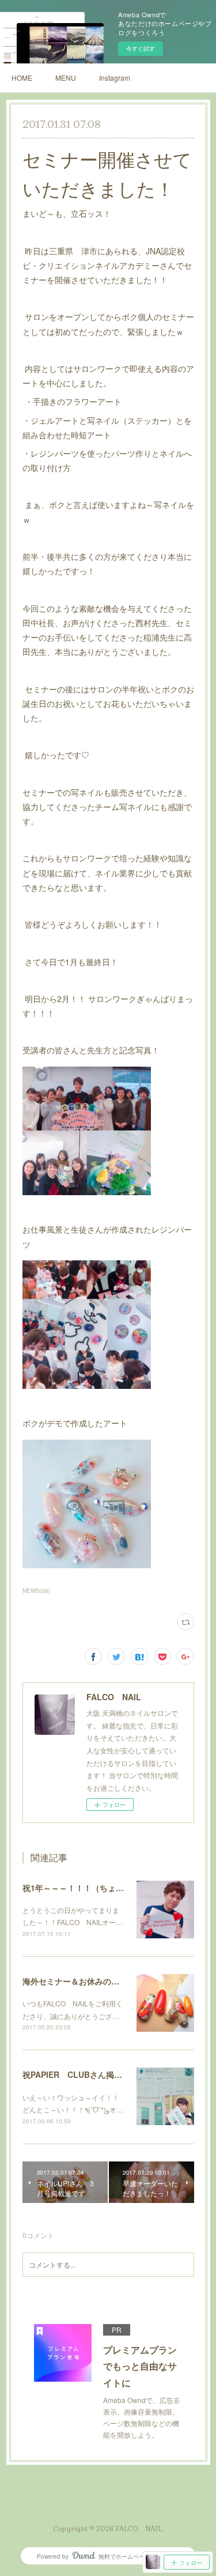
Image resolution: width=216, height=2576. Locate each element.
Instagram (115, 78)
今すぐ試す (141, 48)
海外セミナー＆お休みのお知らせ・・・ (95, 1981)
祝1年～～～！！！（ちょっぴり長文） (93, 1888)
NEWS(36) (36, 1591)
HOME (22, 78)
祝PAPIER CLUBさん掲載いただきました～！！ (113, 2074)
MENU (66, 78)
